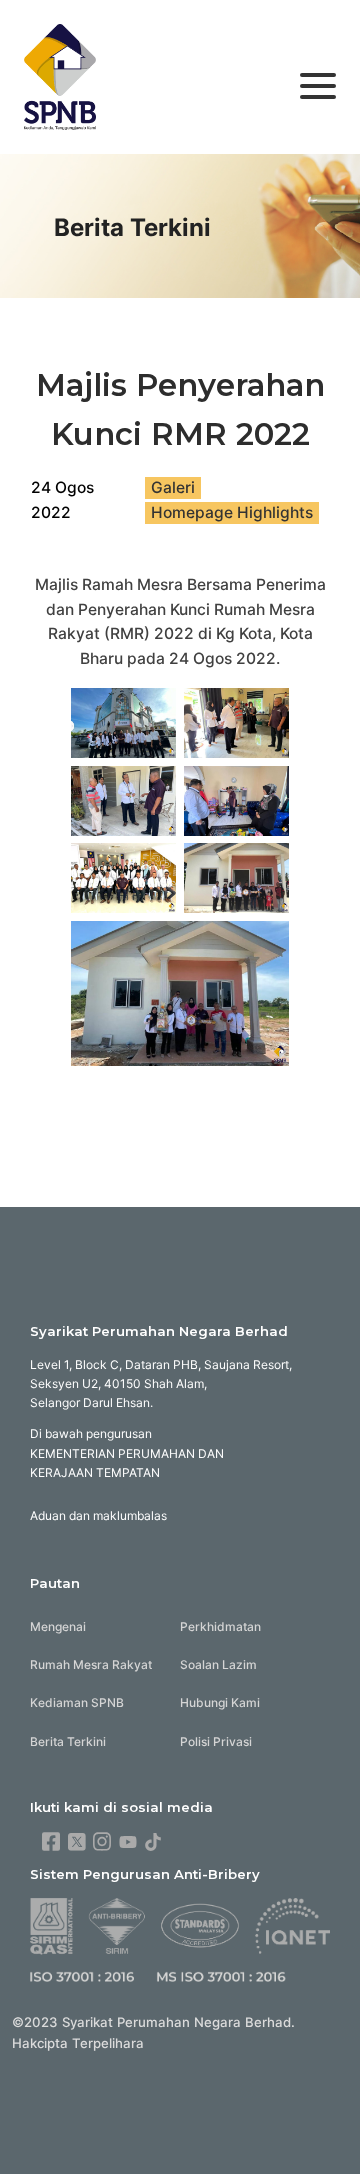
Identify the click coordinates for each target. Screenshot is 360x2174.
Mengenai (58, 1626)
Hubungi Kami (220, 1702)
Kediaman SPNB (77, 1702)
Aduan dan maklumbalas (98, 1515)
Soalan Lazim (218, 1664)
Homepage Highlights (232, 512)
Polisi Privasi (216, 1741)
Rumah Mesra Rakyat (91, 1664)
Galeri (173, 487)
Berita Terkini (68, 1741)
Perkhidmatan (220, 1626)
